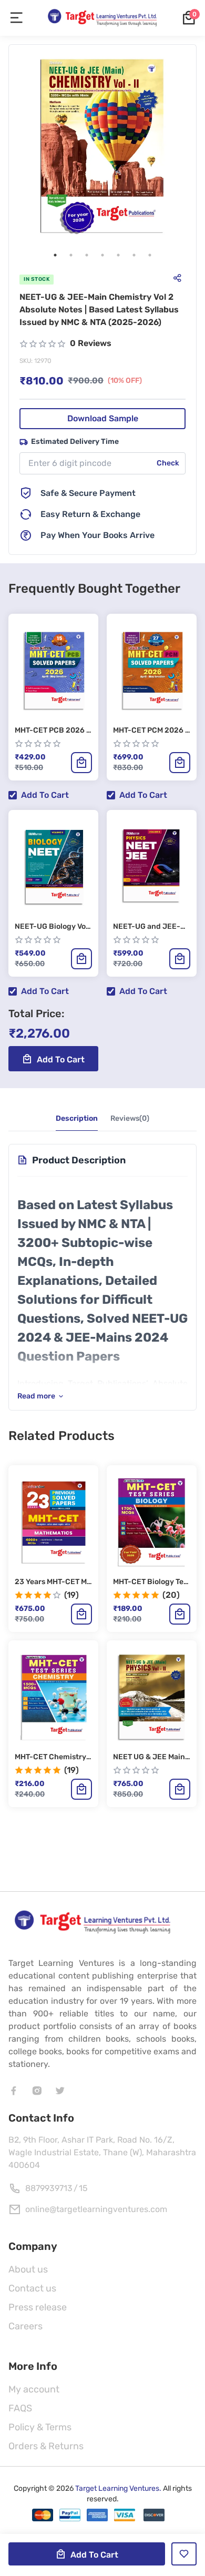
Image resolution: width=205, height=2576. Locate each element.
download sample (103, 418)
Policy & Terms (40, 2427)
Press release (38, 2307)
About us (28, 2269)
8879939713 (49, 2188)
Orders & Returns (46, 2446)
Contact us (32, 2288)
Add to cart (45, 795)
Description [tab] (77, 1118)
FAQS (20, 2408)
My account (34, 2389)
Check (168, 463)
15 (83, 2188)
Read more (36, 1396)
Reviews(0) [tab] (130, 1118)
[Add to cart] (81, 763)
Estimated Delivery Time (75, 442)
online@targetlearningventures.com (96, 2209)
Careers (25, 2326)
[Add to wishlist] (184, 2554)
